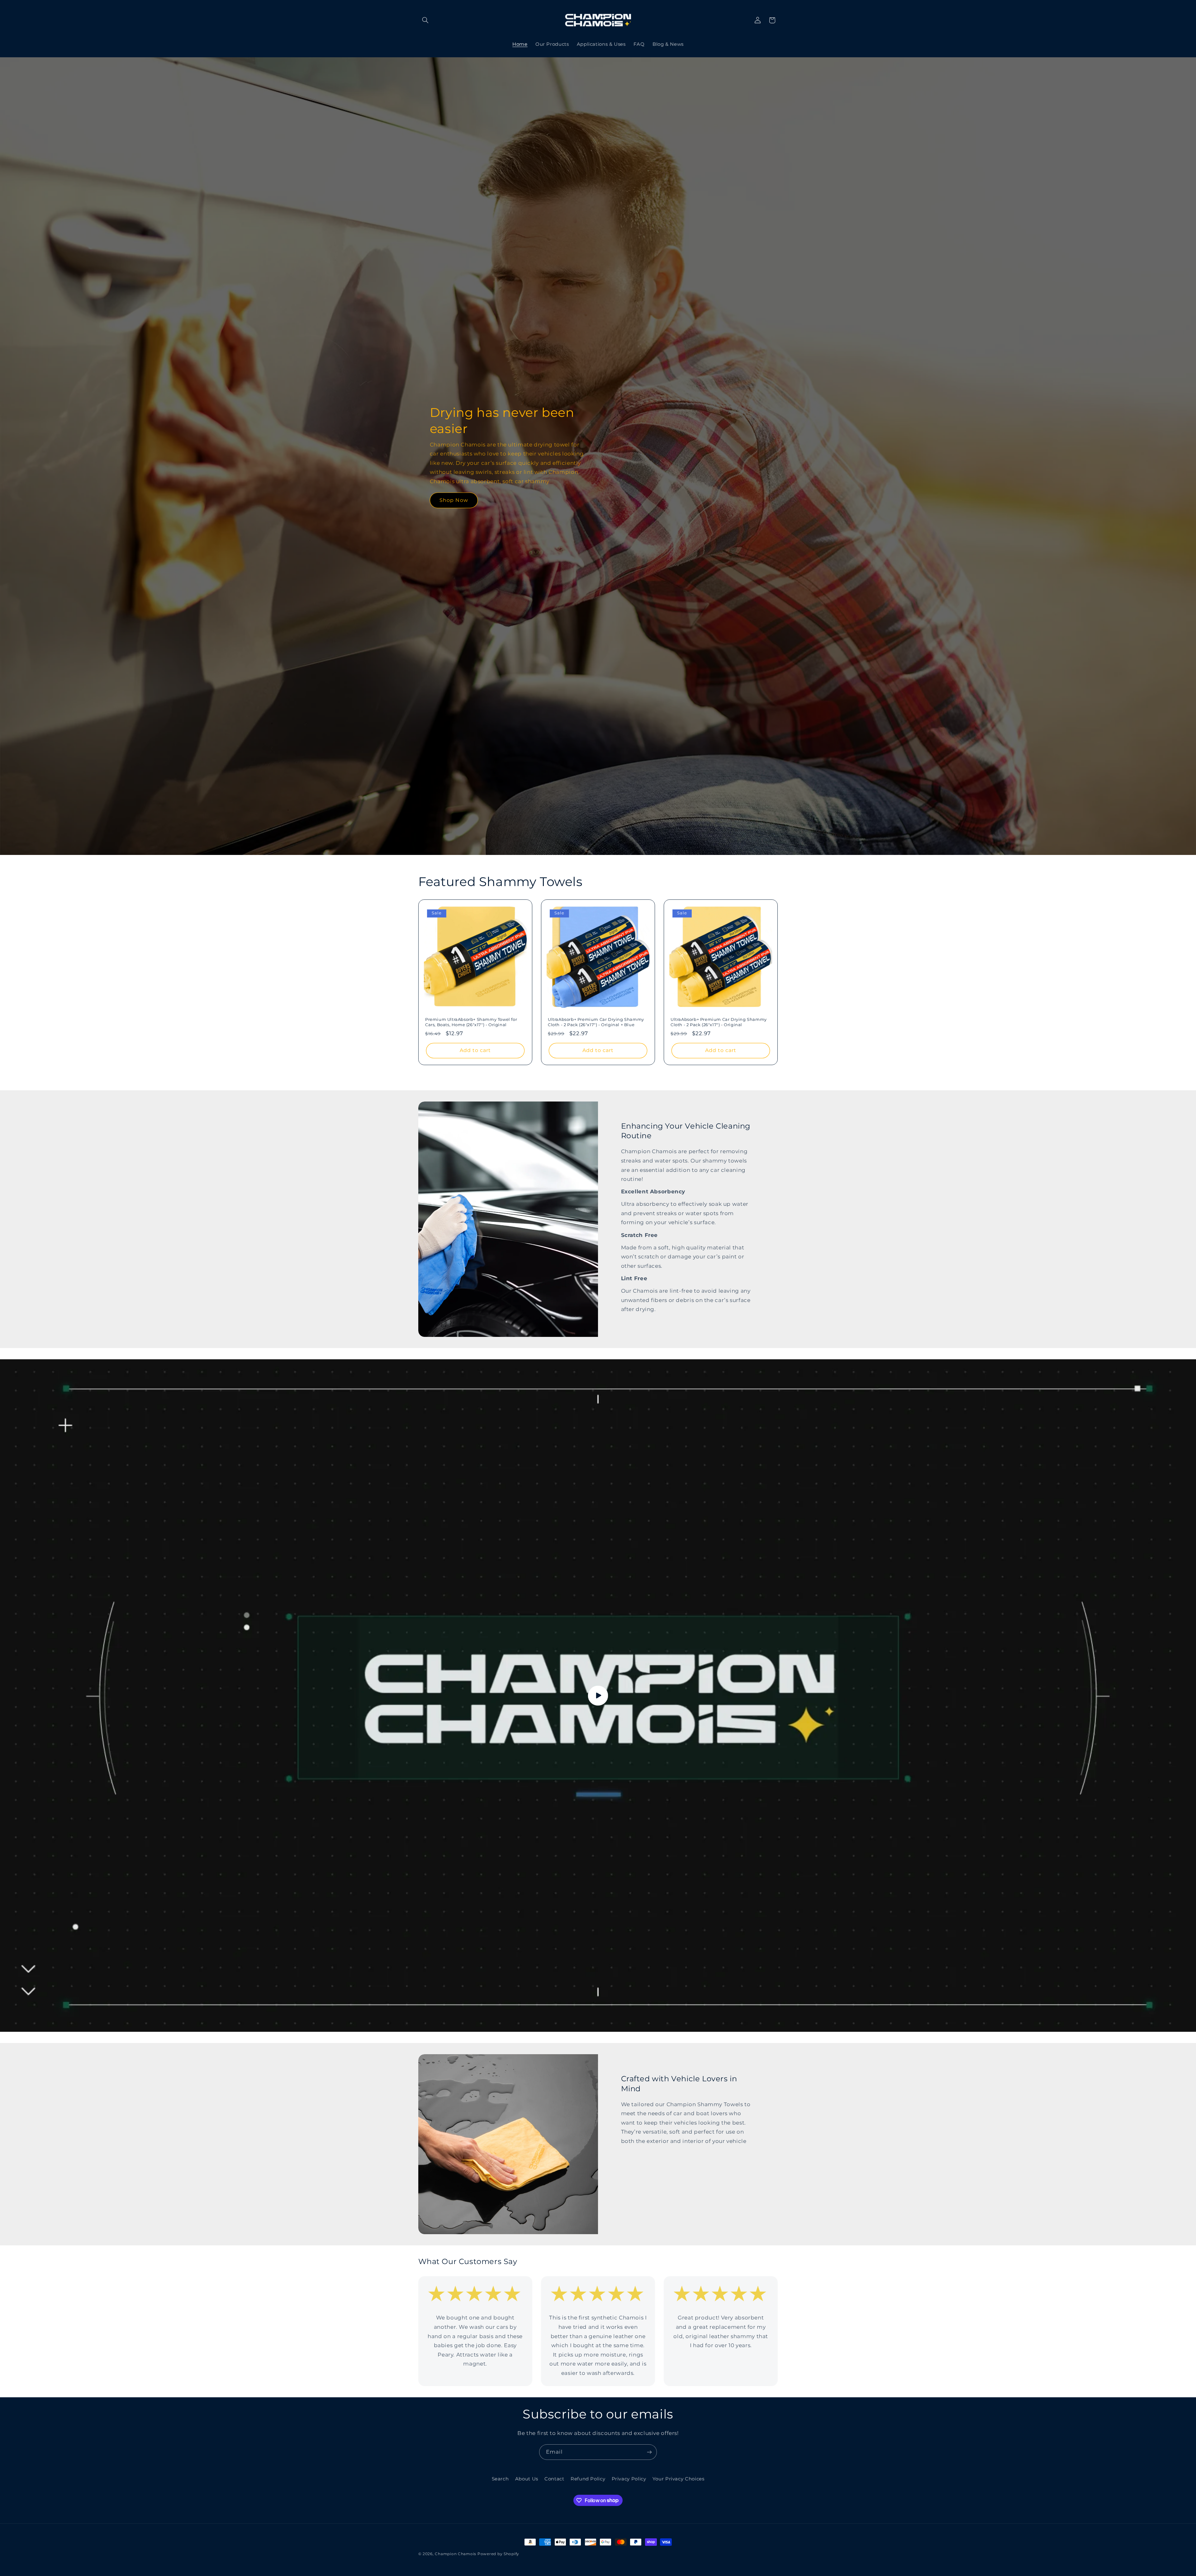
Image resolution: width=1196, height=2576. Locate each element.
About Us (527, 2479)
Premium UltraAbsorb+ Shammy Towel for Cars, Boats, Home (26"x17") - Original (471, 1022)
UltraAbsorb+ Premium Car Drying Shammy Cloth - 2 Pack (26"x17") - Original (719, 1022)
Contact (554, 2479)
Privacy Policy (629, 2479)
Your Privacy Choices (679, 2479)
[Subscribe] (649, 2452)
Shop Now (454, 500)
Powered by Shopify (498, 2554)
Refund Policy (588, 2479)
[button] (425, 20)
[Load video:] (598, 1696)
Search (500, 2479)
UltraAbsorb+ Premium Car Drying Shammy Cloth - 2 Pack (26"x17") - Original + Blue (596, 1022)
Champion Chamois (456, 2554)
